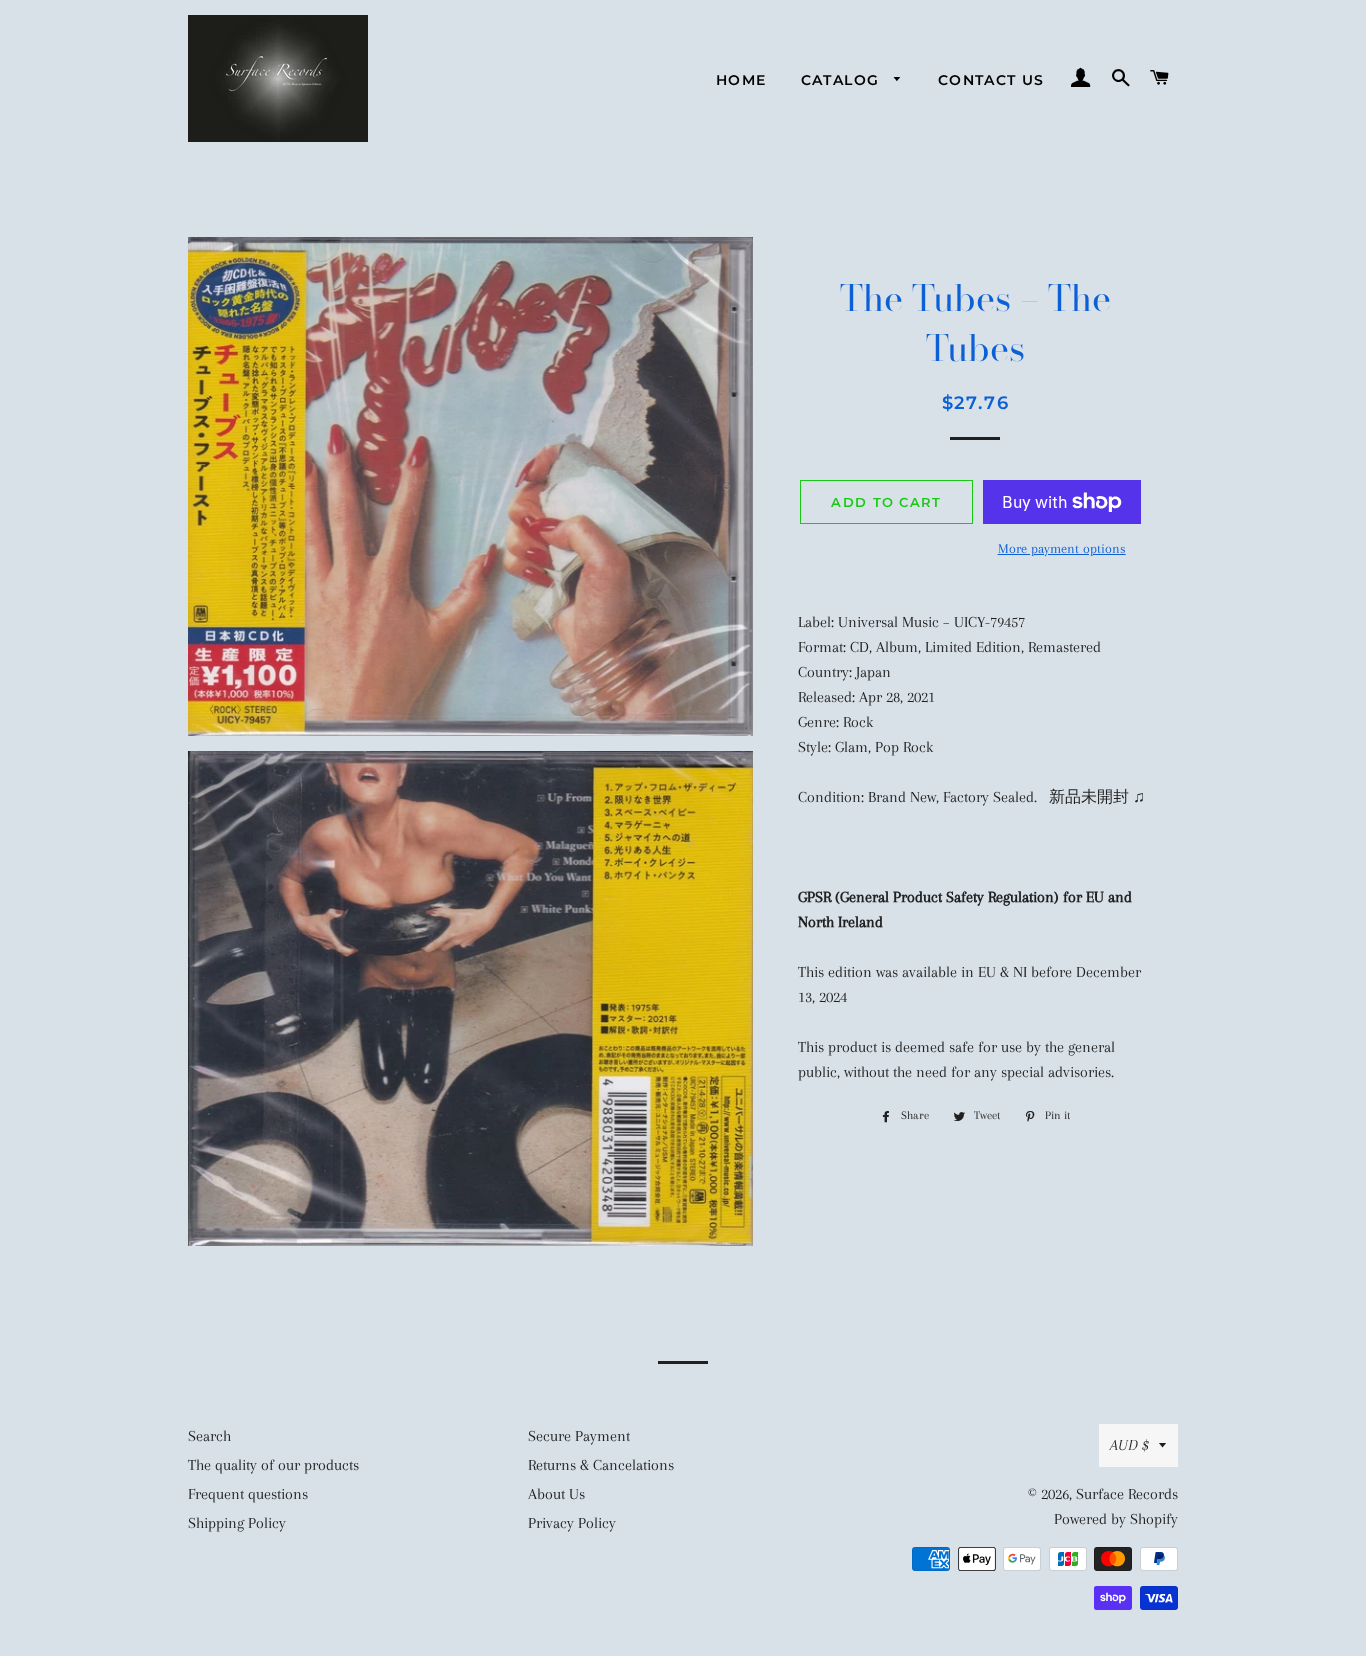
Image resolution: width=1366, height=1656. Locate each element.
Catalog (843, 80)
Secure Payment (579, 1436)
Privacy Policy (572, 1523)
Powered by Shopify (1116, 1519)
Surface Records (1127, 1494)
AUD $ (1129, 1445)
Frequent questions (248, 1494)
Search (209, 1436)
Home (741, 80)
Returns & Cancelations (601, 1465)
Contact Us (991, 80)
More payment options (1062, 548)
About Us (556, 1494)
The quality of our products (273, 1465)
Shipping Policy (237, 1523)
